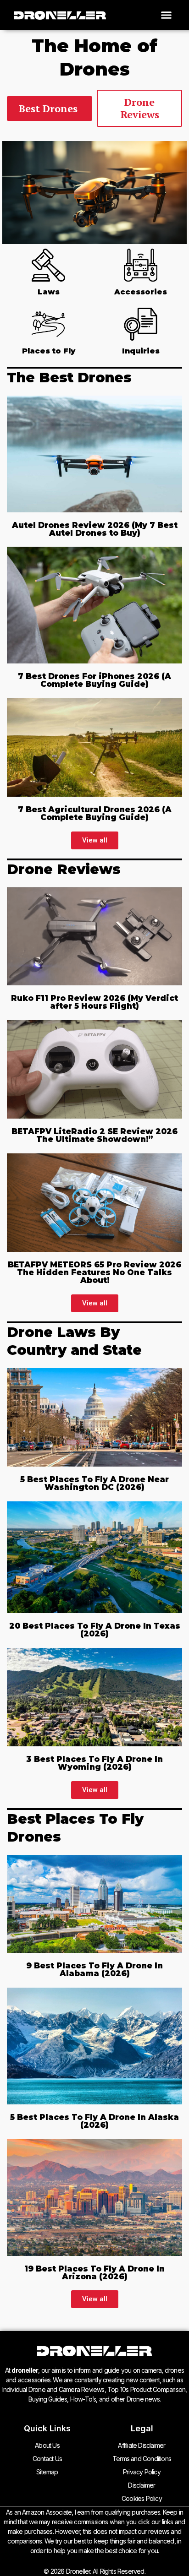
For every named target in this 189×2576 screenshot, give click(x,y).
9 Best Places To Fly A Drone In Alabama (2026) (94, 1970)
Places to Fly (49, 351)
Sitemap (47, 2472)
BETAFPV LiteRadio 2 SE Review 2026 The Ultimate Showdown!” (94, 1135)
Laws (49, 292)
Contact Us (47, 2459)
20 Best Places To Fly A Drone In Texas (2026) (95, 1630)
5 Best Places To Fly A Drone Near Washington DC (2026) (94, 1483)
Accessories (141, 292)
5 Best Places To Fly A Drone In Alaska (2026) (94, 2121)
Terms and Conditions (142, 2459)
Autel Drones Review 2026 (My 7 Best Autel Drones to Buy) (95, 529)
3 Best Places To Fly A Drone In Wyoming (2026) (94, 1763)
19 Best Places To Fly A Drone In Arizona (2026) (94, 2273)
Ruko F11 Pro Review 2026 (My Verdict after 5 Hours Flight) (94, 1002)
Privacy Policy (142, 2472)
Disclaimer (142, 2485)
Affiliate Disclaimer (142, 2445)
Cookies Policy (142, 2498)
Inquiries (141, 351)
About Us (47, 2445)
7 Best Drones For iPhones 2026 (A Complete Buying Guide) (94, 680)
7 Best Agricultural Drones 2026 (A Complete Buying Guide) (95, 813)
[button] (167, 15)
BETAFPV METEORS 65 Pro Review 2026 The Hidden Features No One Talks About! (94, 1272)
